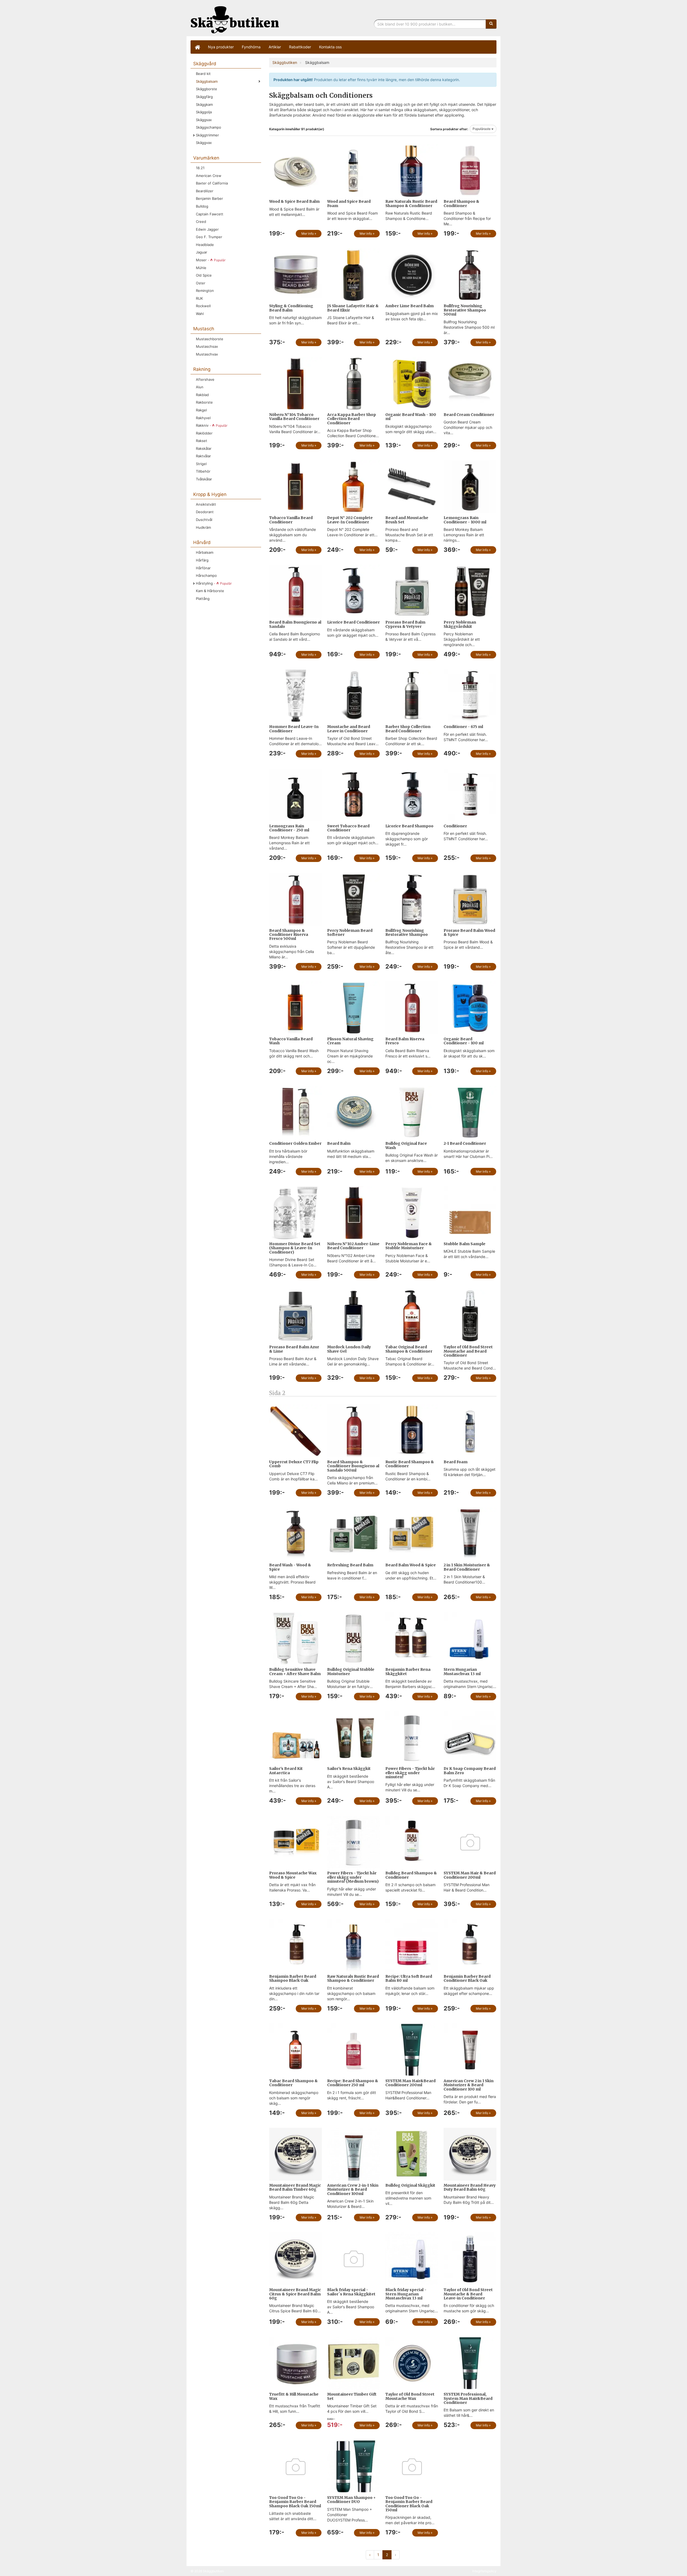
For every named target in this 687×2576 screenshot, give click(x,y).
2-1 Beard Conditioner (465, 1143)
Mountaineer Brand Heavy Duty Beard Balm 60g (470, 2187)
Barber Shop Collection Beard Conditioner (408, 729)
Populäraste (482, 129)
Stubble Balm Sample (465, 1244)
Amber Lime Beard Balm (410, 306)
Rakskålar (204, 448)
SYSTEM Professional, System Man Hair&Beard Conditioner (468, 2398)
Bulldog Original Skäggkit (410, 2185)
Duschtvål (204, 520)
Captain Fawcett (210, 214)
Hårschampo (206, 575)
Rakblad (202, 395)
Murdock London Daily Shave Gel (349, 1349)
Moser (211, 260)
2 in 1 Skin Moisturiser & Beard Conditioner (467, 1567)
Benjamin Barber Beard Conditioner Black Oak (467, 1978)
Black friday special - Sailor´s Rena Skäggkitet (351, 2292)
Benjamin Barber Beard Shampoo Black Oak (293, 1978)
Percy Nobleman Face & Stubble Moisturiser (409, 1246)
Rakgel (201, 410)
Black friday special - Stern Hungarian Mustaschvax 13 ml (406, 2294)
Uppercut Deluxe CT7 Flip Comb (294, 1464)
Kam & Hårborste (210, 591)
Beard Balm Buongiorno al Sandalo (295, 624)
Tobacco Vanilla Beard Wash (291, 1041)
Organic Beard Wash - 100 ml (411, 417)
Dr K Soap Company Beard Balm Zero (470, 1771)
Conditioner (455, 826)
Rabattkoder (300, 47)
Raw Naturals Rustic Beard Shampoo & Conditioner (411, 203)
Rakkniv (212, 425)
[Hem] (197, 47)
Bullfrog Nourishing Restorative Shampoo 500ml (465, 310)
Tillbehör (203, 471)
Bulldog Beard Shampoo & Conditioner (411, 1875)
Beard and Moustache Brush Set (407, 520)
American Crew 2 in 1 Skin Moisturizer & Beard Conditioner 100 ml (469, 2085)
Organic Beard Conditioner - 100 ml (464, 1041)
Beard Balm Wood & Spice (411, 1565)
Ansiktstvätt (206, 504)
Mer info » (309, 233)
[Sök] (491, 24)
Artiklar (275, 47)
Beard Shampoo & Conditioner (461, 203)
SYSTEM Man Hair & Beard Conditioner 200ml (470, 1875)
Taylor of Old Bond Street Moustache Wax (410, 2396)
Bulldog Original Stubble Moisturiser (351, 1671)
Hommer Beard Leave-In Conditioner (294, 729)
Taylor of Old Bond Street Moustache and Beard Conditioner (468, 1351)
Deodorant (205, 512)
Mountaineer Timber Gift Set (352, 2396)
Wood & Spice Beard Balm (294, 201)
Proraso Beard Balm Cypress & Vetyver (405, 624)
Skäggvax (204, 143)
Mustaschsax (207, 346)
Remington (205, 291)
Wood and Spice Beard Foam (349, 203)
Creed (201, 222)
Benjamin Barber (209, 198)
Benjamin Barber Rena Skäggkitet (408, 1671)
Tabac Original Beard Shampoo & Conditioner (409, 1349)
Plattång (203, 599)
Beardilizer (205, 191)
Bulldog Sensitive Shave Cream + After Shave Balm (295, 1671)
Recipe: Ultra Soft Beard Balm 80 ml (409, 1978)
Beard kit (203, 74)
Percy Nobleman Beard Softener (350, 932)
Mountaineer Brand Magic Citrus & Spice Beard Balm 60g (295, 2294)
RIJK (199, 298)
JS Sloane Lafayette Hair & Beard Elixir (353, 308)
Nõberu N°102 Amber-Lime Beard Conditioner (353, 1246)
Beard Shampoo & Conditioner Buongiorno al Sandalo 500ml (353, 1466)
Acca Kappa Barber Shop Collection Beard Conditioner (352, 419)
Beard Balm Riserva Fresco (405, 1041)
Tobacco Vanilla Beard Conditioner (291, 520)
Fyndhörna (251, 47)
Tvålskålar (204, 479)
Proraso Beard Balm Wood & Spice (469, 932)
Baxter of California (212, 183)
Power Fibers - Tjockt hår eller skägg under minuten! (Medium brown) (353, 1877)
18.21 (200, 168)
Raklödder (204, 433)
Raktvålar (203, 456)
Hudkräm (203, 527)
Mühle (201, 268)
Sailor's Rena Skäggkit (349, 1769)
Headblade (205, 245)
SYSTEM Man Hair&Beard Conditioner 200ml (410, 2083)
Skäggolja (204, 112)
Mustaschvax (207, 354)
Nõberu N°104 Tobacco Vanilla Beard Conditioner (294, 417)
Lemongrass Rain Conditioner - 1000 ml (465, 520)
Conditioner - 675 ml (463, 727)
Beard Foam (456, 1462)
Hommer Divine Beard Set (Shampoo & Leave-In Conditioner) (295, 1248)
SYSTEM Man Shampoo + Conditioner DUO (351, 2500)
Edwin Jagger (207, 229)
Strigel (201, 464)
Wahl (200, 314)
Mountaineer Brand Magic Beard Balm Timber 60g (295, 2187)
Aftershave (205, 379)
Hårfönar (203, 568)
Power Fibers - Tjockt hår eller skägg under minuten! (410, 1773)
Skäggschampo (209, 127)
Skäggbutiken (235, 19)
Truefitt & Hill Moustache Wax (294, 2396)
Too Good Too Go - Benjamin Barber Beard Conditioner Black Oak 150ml (409, 2504)
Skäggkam (204, 104)
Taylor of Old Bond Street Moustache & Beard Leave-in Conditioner (468, 2294)
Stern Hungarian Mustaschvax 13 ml (462, 1671)
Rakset (202, 441)
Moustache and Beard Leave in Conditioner (349, 729)
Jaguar (202, 252)
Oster (201, 283)
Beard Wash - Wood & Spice (290, 1567)
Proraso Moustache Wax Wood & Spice (293, 1875)
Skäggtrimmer (207, 135)
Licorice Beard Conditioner (353, 622)
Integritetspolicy (484, 2571)
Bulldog (202, 206)
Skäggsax (204, 120)
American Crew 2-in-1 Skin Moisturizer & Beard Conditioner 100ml (353, 2189)
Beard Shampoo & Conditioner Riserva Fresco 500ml (289, 935)
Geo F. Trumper (209, 237)
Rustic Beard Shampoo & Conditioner (410, 1464)
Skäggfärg (204, 97)
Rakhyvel (203, 418)
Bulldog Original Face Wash (406, 1145)
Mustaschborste (210, 339)
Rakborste (204, 402)
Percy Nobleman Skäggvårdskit (460, 624)
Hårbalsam (205, 552)
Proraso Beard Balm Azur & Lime (294, 1349)
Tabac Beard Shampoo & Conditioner (293, 2083)
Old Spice (204, 275)
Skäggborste (207, 89)
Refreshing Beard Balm (350, 1565)
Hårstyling (214, 583)
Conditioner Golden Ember (295, 1143)
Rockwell (203, 306)
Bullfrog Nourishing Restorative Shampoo (407, 932)
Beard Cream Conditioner (469, 415)
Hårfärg (202, 560)
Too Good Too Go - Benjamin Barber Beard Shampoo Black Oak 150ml (295, 2502)
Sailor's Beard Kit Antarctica (286, 1771)
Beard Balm (339, 1143)
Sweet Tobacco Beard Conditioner (348, 828)
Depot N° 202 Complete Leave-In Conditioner (350, 520)
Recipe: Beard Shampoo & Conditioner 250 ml (353, 2083)
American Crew (209, 176)
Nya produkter (221, 47)
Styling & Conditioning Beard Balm (291, 308)
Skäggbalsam (207, 81)
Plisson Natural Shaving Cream (350, 1041)
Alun (200, 387)
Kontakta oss (330, 47)
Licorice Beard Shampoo (409, 826)
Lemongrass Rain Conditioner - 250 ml (289, 828)
